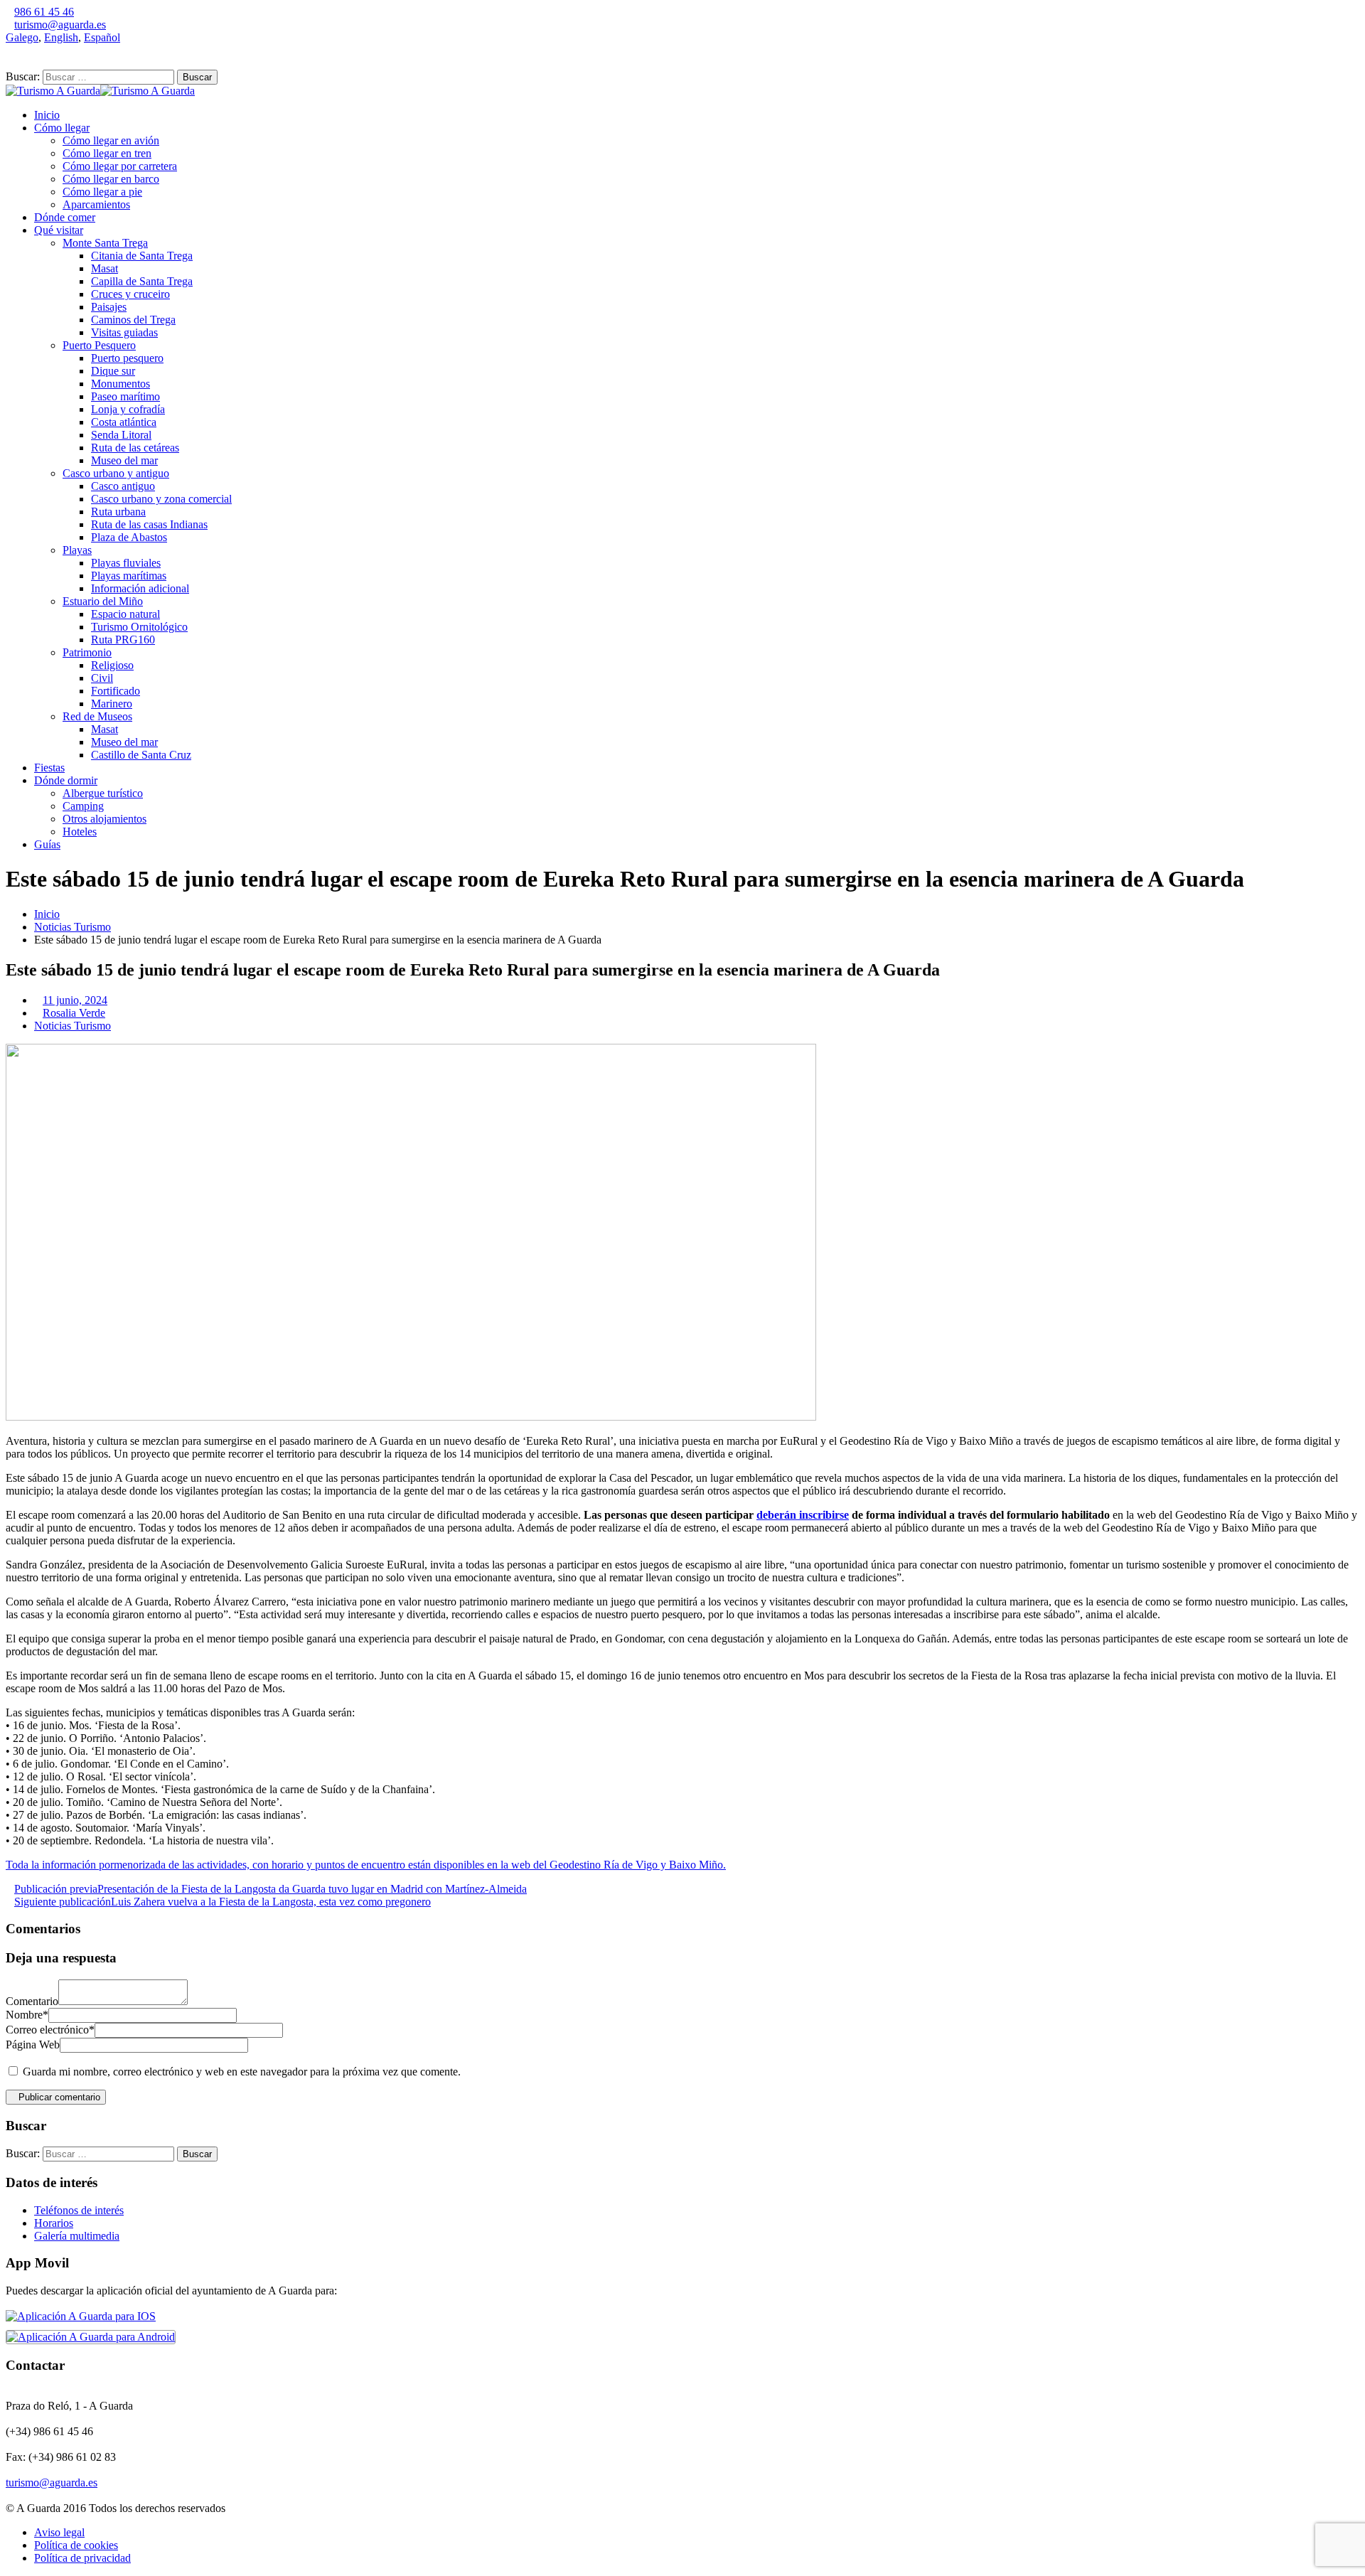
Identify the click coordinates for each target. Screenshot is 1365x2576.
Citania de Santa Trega (142, 256)
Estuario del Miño (103, 601)
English (61, 37)
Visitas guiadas (124, 332)
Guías (47, 844)
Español (102, 37)
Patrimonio (87, 652)
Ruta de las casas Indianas (149, 524)
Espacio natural (125, 614)
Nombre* (27, 2015)
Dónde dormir (66, 780)
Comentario (32, 2001)
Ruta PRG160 (123, 640)
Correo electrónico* (50, 2030)
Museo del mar (124, 460)
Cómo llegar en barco (111, 179)
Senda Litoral (121, 435)
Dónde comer (65, 217)
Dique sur (113, 371)
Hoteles (80, 832)
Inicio (47, 115)
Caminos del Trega (133, 320)
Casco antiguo (123, 486)
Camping (83, 806)
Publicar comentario (59, 2097)
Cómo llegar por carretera (120, 166)
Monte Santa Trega (105, 243)
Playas (77, 550)
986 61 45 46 (44, 12)
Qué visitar (59, 230)
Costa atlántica (124, 422)
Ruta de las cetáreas (135, 448)
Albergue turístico (103, 793)
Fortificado (116, 691)
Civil (102, 678)
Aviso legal (59, 2532)
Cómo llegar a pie (102, 192)
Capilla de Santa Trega (142, 281)
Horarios (54, 2223)
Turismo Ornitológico (139, 627)
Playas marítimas (129, 576)
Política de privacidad (82, 2558)
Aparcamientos (96, 204)
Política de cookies (76, 2545)
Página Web (33, 2045)
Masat (105, 268)
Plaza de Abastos (129, 537)
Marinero (112, 704)
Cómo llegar (62, 128)
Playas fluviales (126, 563)
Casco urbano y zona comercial (161, 499)
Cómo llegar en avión (111, 140)
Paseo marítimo (125, 396)
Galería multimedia (77, 2236)
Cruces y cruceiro (130, 294)
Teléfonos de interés (79, 2210)
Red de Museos (97, 716)
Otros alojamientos (105, 819)
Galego (22, 37)
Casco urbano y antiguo (116, 473)
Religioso (112, 665)
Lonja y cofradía (128, 409)
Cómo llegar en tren (107, 153)
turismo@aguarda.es (60, 25)
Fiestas (49, 768)
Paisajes (109, 307)
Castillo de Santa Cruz (141, 755)
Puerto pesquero (127, 358)
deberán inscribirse (803, 1515)
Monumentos (121, 384)
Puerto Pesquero (99, 345)
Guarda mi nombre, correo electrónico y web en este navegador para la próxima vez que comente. (242, 2072)
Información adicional (140, 588)
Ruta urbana (118, 512)
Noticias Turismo (73, 927)
